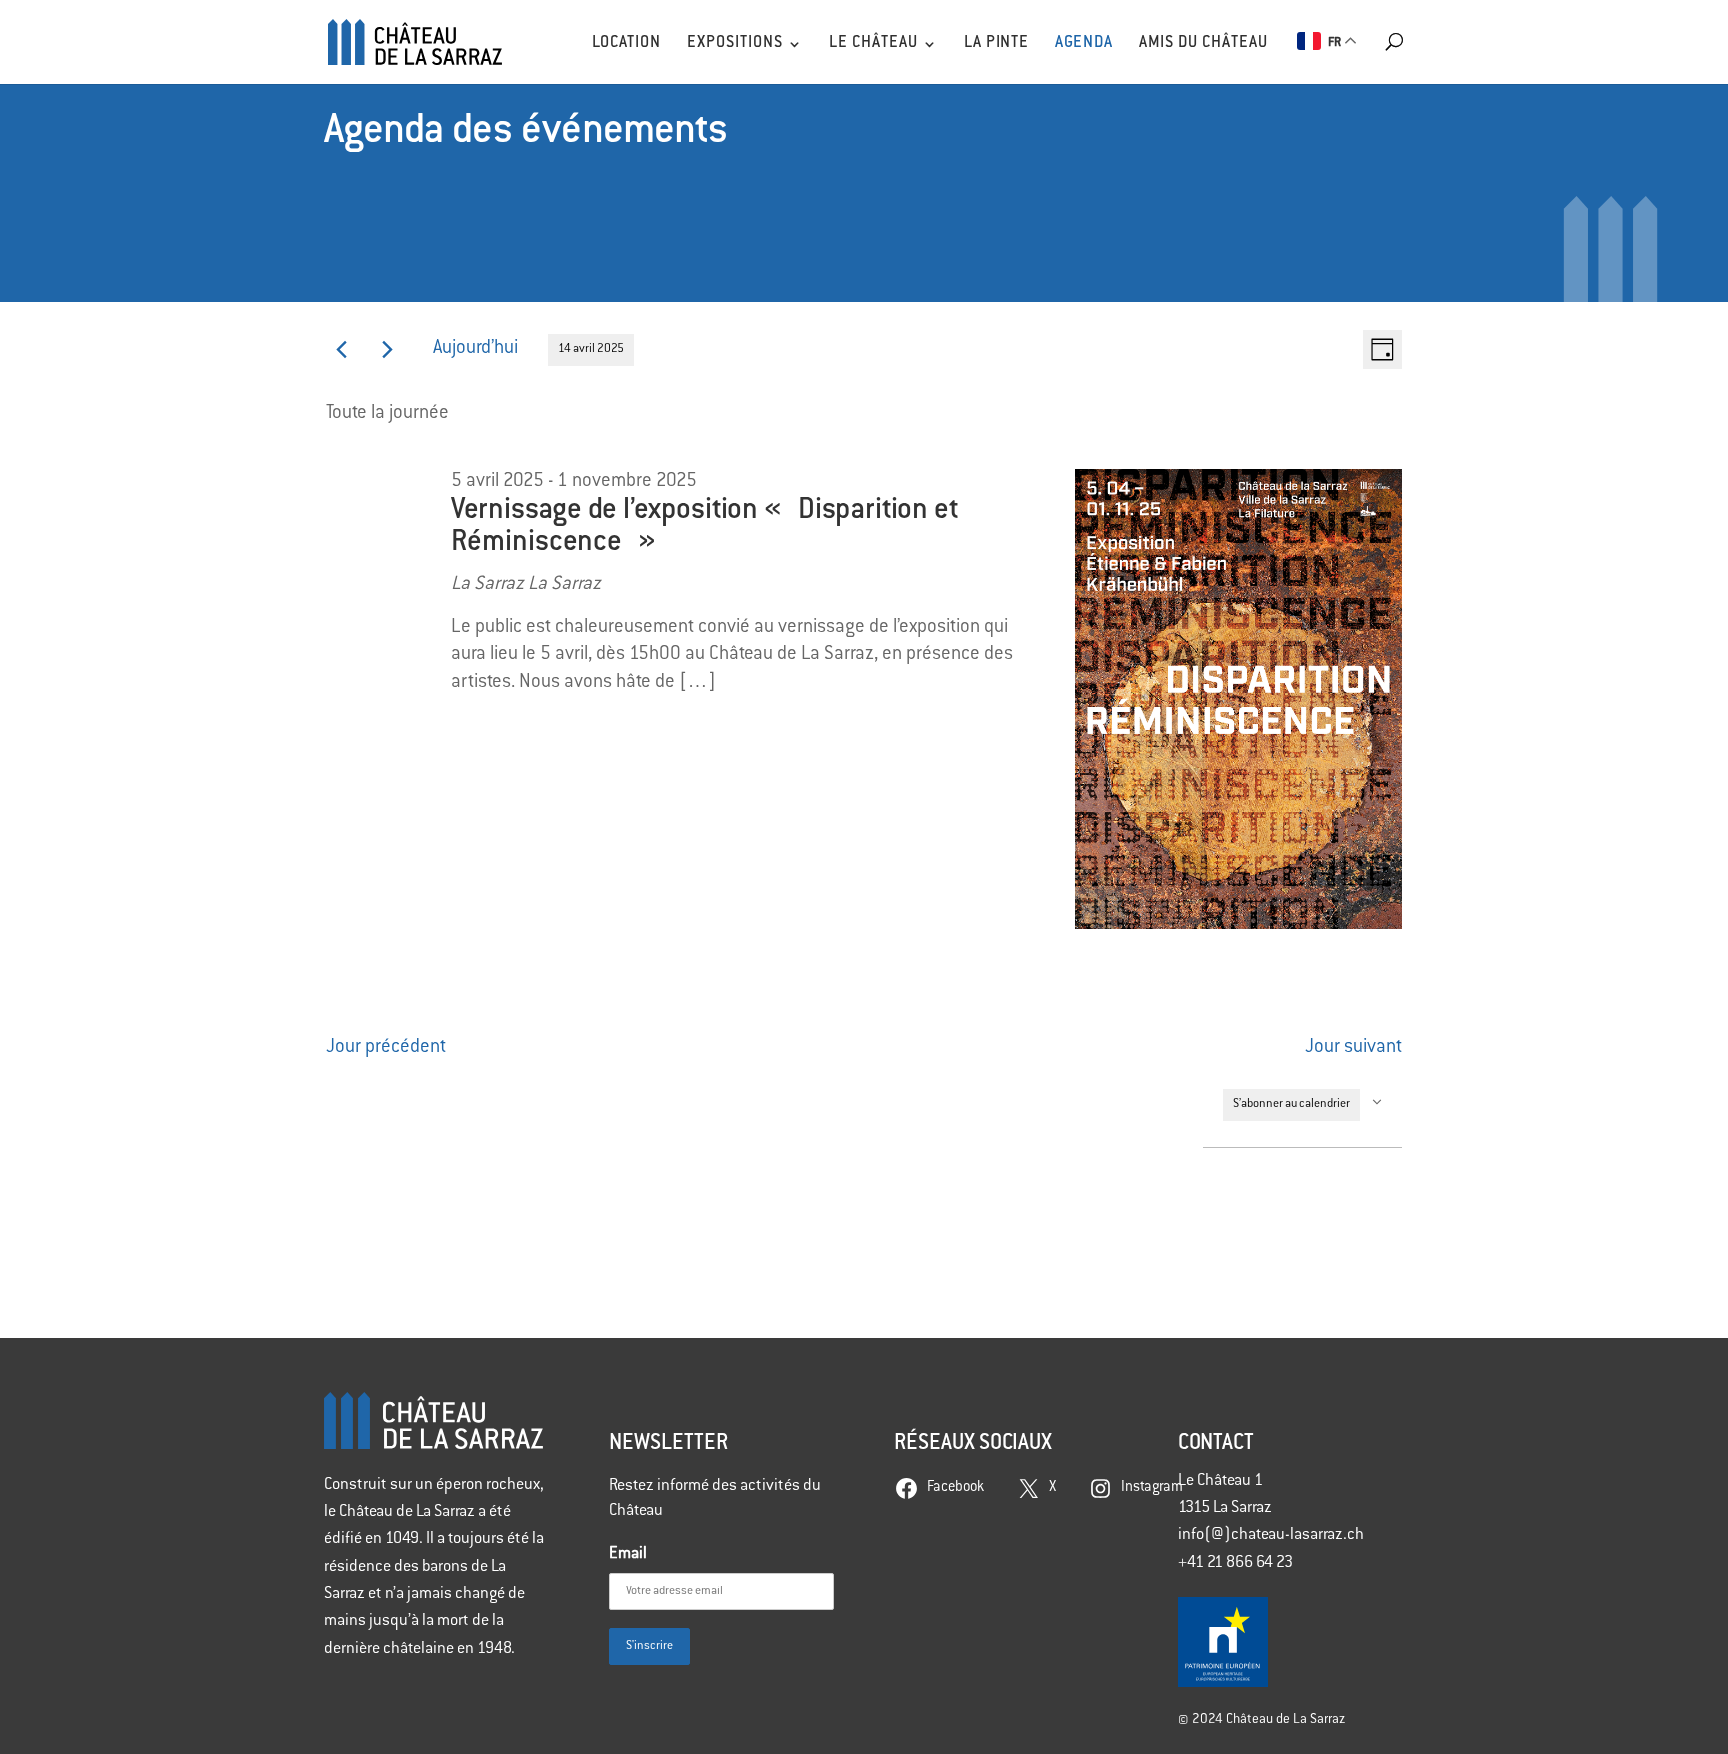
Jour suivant (1353, 1048)
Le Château (873, 44)
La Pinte (996, 44)
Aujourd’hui (475, 349)
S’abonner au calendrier (1291, 1104)
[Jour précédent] (341, 349)
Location (626, 44)
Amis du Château (1203, 44)
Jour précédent (386, 1048)
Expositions (735, 44)
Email (628, 1554)
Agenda (1084, 44)
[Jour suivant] (387, 349)
